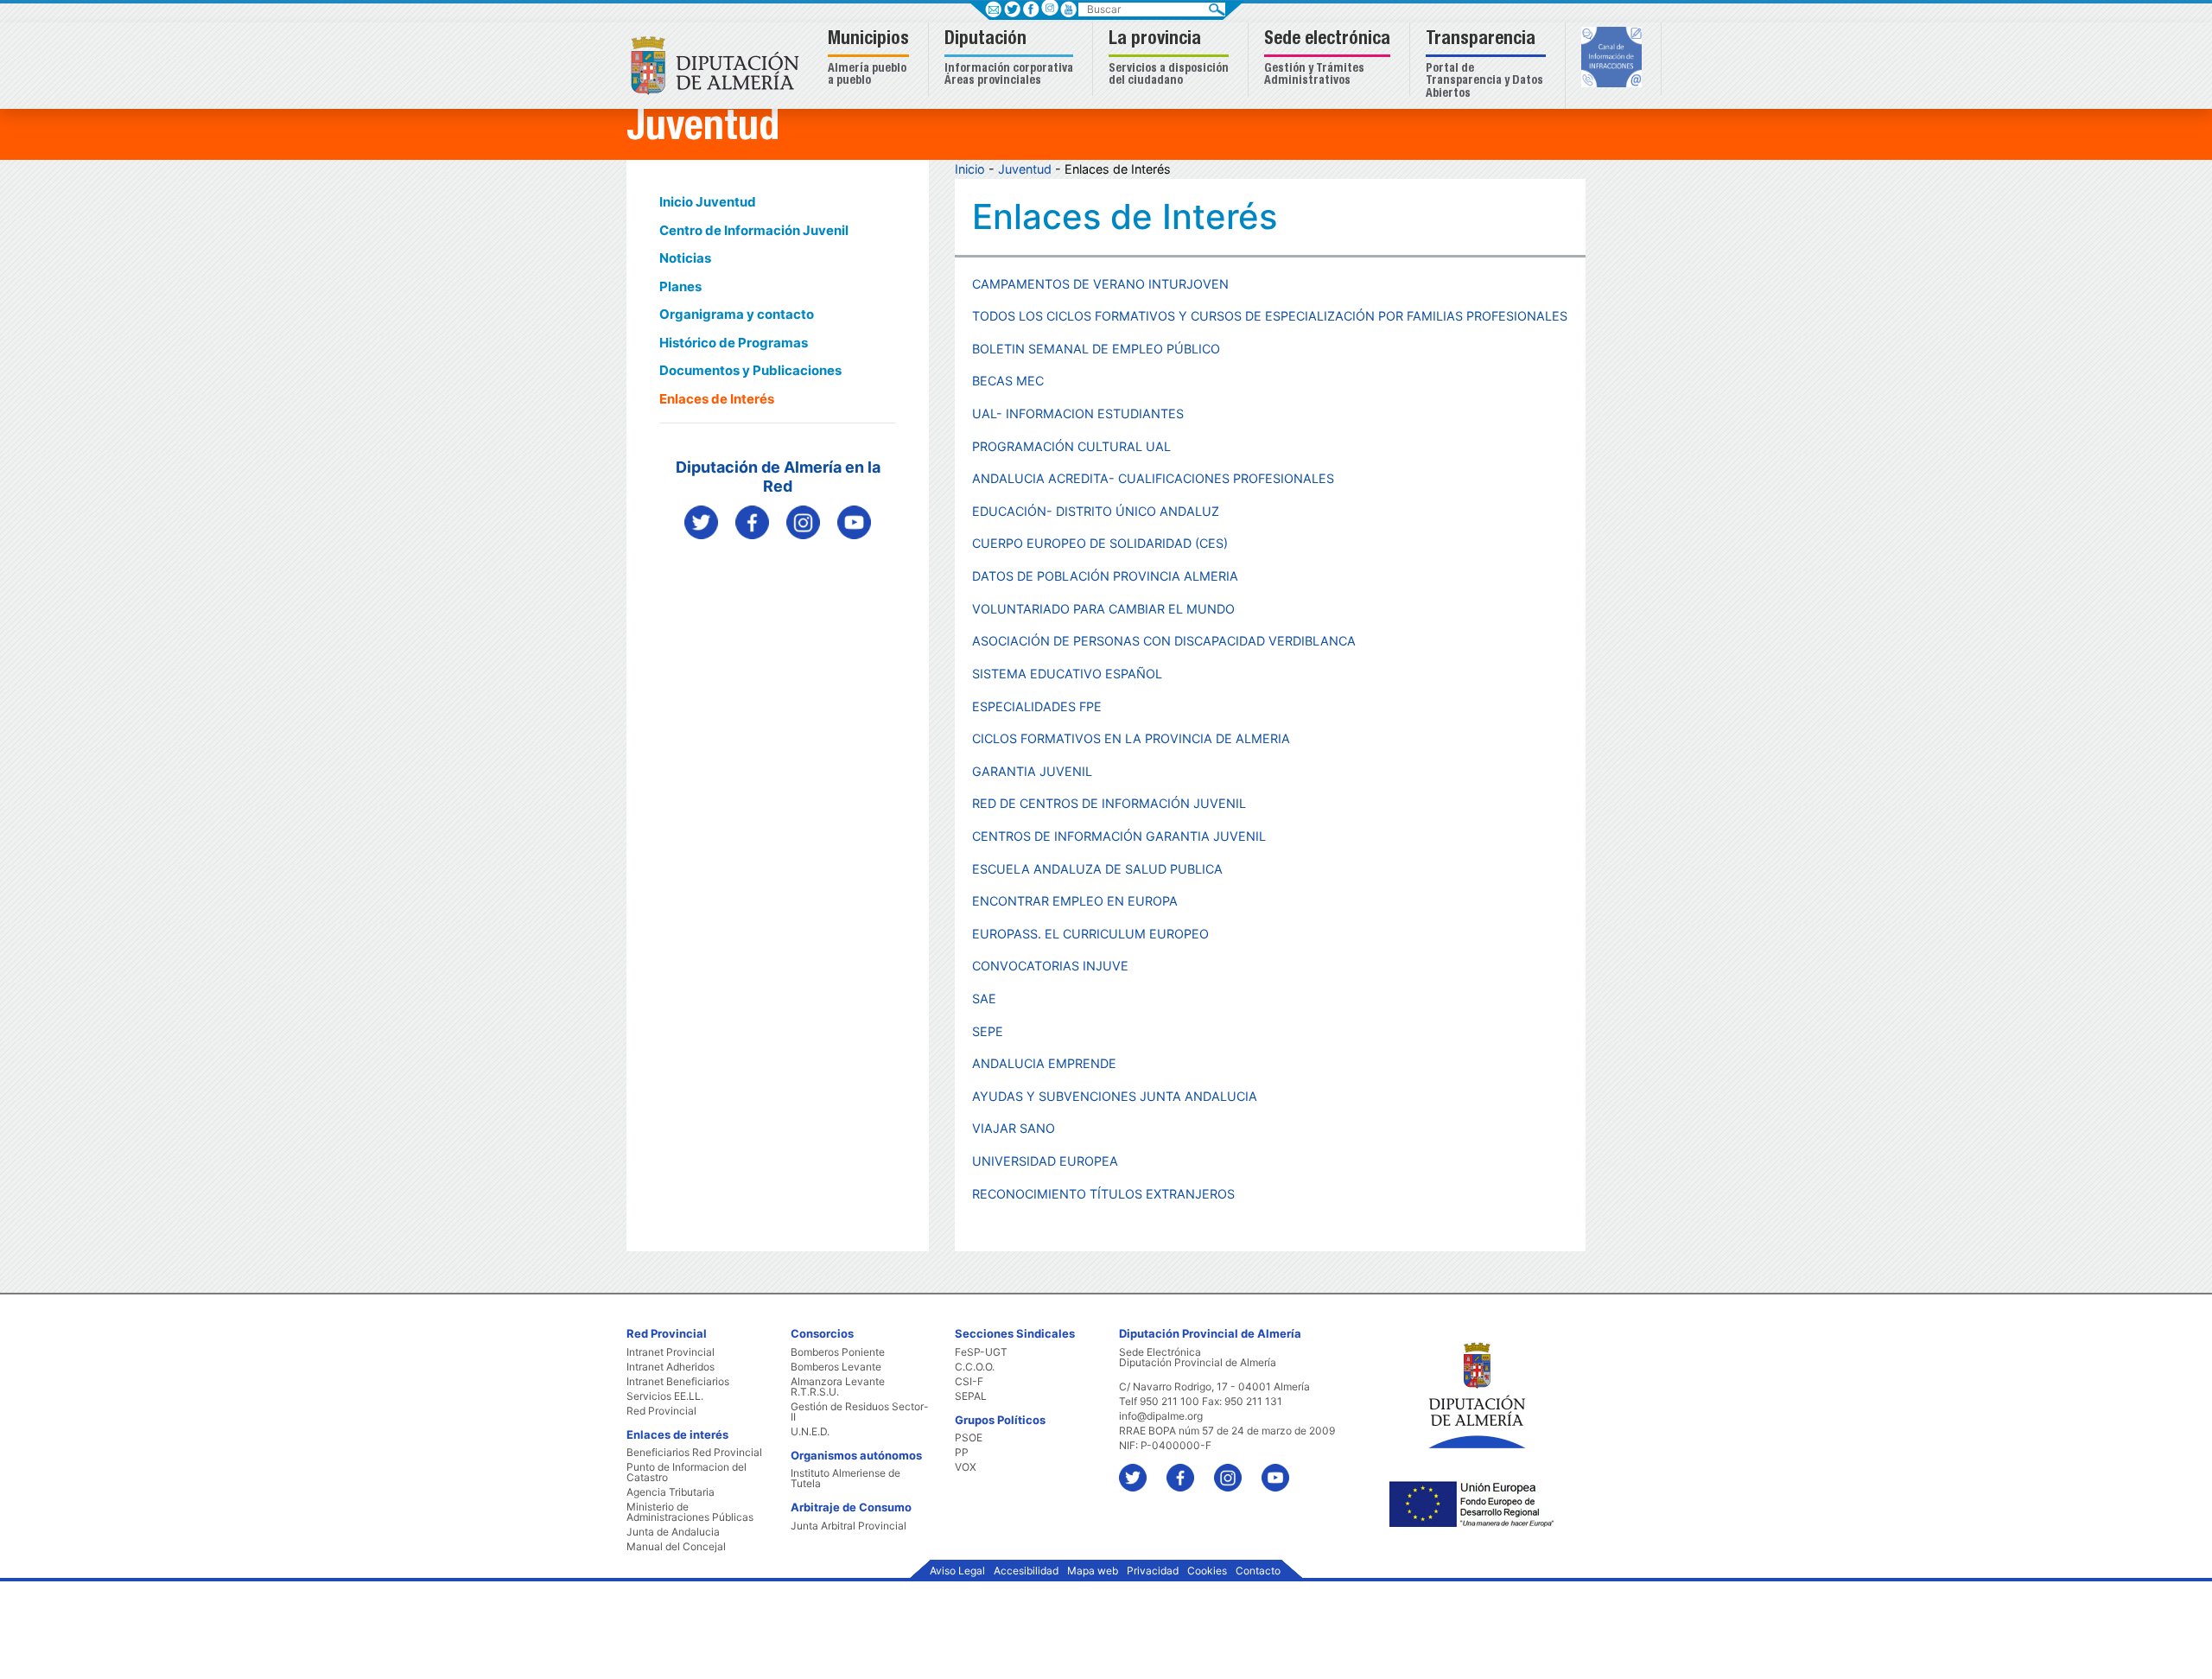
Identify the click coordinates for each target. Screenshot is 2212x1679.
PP (962, 1453)
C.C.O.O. (975, 1367)
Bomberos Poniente (838, 1352)
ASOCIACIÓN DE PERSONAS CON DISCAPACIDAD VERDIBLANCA (1164, 641)
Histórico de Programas (734, 343)
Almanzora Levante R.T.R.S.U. (838, 1387)
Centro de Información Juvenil (754, 230)
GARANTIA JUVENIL (1032, 771)
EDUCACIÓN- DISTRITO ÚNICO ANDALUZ (1096, 511)
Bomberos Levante (836, 1367)
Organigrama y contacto (737, 314)
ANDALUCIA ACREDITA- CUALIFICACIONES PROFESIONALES (1153, 478)
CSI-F (969, 1382)
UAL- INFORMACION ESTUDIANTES (1078, 413)
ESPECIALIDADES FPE (1037, 706)
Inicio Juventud (708, 202)
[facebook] (1189, 1469)
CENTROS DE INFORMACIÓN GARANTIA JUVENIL (1119, 836)
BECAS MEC (1008, 381)
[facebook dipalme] (752, 522)
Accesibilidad (1026, 1571)
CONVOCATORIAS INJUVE (1050, 966)
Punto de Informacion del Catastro (686, 1472)
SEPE (988, 1031)
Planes (680, 286)
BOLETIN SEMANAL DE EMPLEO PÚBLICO (1096, 349)
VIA (982, 1128)
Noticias (685, 258)
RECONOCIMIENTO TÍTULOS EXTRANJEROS (1103, 1194)
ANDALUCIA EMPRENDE (1044, 1063)
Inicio (970, 169)
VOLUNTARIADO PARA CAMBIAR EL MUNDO (1103, 609)
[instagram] (1049, 7)
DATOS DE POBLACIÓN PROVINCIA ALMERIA (1105, 576)
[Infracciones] (1614, 59)
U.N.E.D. (810, 1432)
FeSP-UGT (981, 1352)
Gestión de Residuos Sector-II (860, 1412)
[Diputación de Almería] (719, 64)
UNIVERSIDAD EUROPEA (1045, 1161)
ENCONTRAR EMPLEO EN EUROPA (1075, 901)
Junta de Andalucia (673, 1532)
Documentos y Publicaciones (750, 370)
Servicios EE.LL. (665, 1396)
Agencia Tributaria (671, 1492)
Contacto (1258, 1571)
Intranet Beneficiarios (678, 1382)
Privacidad (1153, 1571)
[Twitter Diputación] (701, 522)
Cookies (1207, 1571)
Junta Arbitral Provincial (849, 1526)
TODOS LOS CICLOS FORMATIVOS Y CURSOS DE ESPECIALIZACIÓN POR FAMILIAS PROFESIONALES (1270, 316)
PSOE (969, 1438)
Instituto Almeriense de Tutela (845, 1479)
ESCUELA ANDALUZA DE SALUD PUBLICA (1097, 869)
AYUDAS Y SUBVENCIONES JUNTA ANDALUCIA (1115, 1096)
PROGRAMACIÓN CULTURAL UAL (1071, 446)
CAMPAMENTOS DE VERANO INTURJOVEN (1100, 284)
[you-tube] (1284, 1469)
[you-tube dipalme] (854, 522)
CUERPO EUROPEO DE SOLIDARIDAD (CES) (1100, 543)
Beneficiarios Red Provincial (694, 1453)
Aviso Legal (957, 1571)
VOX (966, 1467)
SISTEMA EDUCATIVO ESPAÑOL (1067, 674)
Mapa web (1093, 1571)
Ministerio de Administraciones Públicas (690, 1512)
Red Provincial (661, 1411)
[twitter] (1141, 1469)
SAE (984, 998)
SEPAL (971, 1396)
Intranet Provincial (671, 1352)
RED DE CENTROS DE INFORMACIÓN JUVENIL (1109, 803)
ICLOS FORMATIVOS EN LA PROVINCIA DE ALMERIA (1135, 738)
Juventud (1025, 169)
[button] (871, 59)
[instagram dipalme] (803, 522)
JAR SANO (1024, 1128)
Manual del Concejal (676, 1547)
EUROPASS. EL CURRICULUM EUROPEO (1090, 934)
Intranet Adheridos (671, 1367)
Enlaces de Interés (717, 399)
